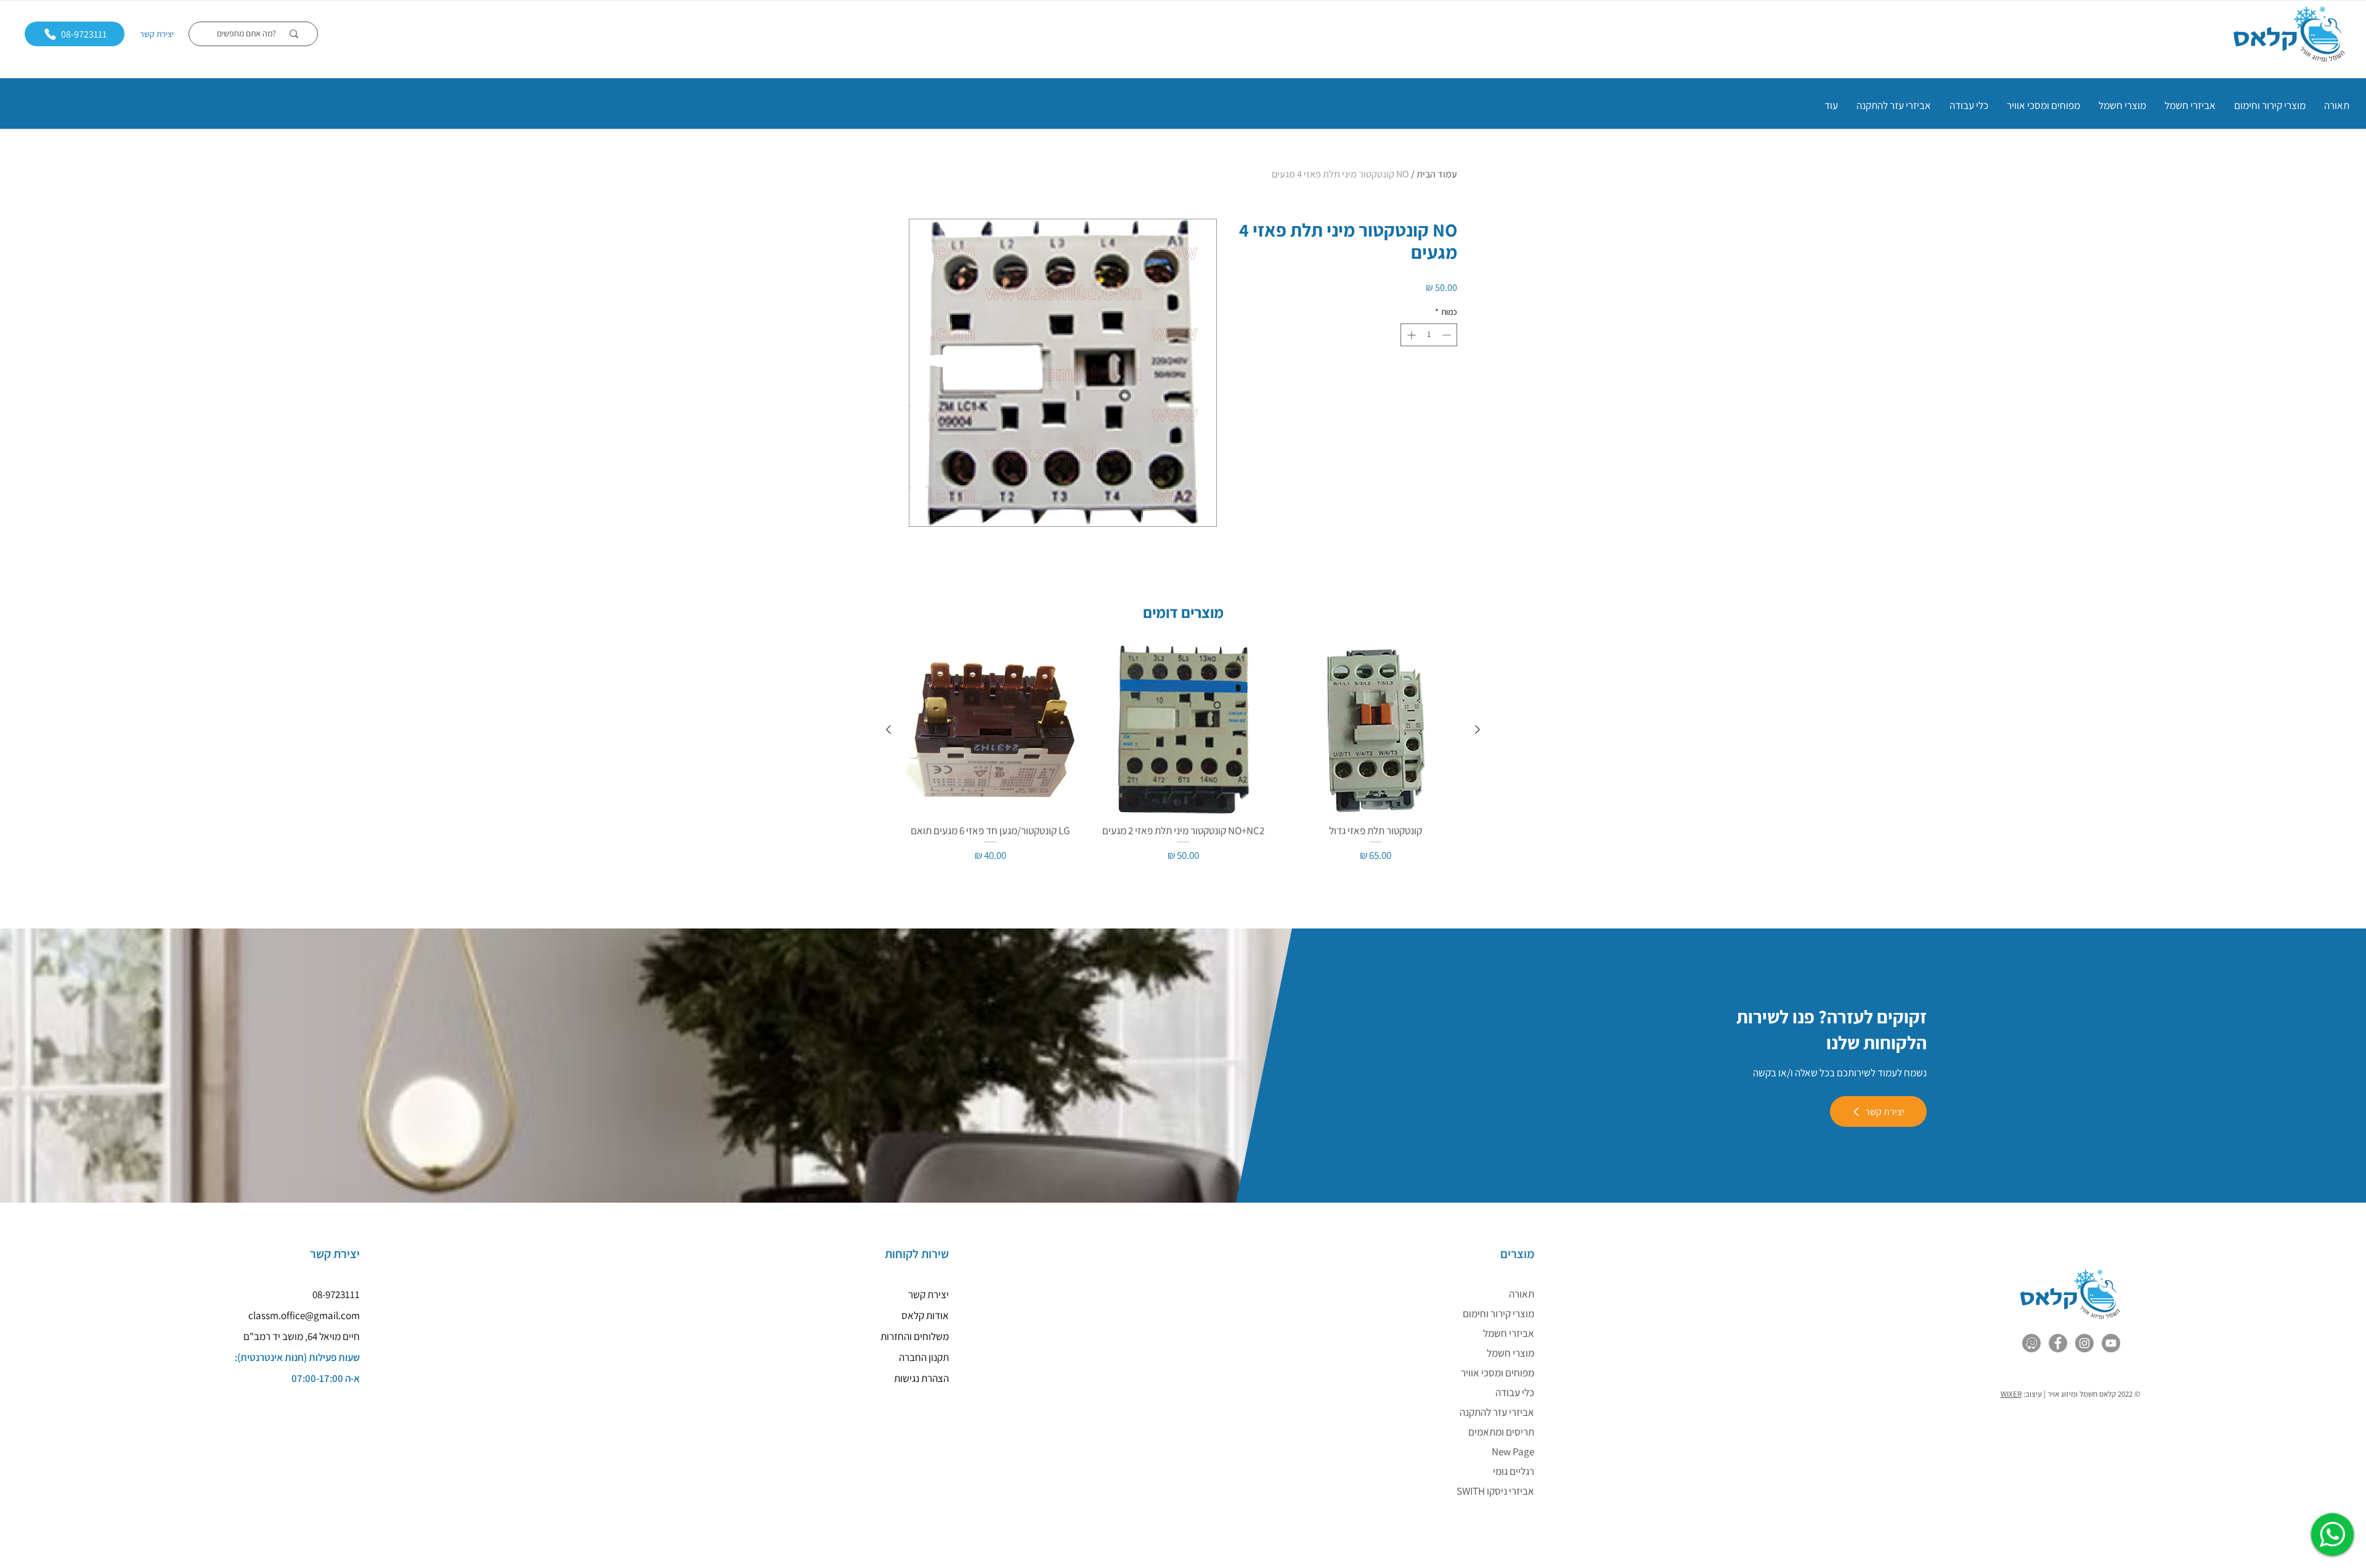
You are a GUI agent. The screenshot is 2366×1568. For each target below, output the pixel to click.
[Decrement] (1448, 335)
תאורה (1522, 1294)
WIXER (2011, 1394)
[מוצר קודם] (1478, 729)
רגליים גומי (1514, 1471)
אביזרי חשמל (1509, 1333)
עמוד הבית (1437, 174)
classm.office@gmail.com (304, 1315)
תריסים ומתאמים (1501, 1432)
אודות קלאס (925, 1315)
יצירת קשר (157, 34)
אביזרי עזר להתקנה (1497, 1412)
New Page (1513, 1452)
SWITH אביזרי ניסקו (1495, 1491)
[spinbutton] (1429, 335)
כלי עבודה (1515, 1392)
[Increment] (1410, 335)
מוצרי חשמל (1510, 1353)
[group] (1183, 755)
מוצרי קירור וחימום (1498, 1314)
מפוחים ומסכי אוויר (1498, 1373)
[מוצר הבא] (888, 729)
